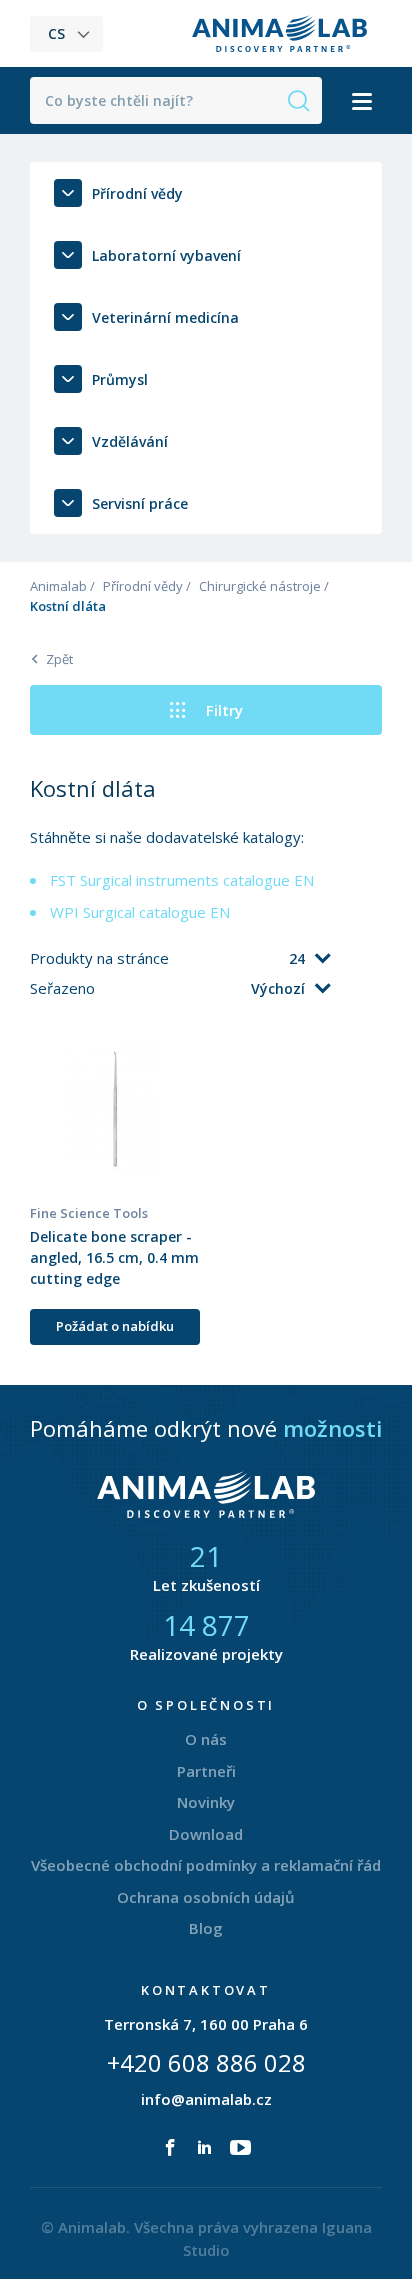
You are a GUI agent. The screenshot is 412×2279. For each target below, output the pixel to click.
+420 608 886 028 (206, 2062)
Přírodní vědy (143, 586)
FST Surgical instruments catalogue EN (182, 880)
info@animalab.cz (206, 2099)
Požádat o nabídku (115, 1326)
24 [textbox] (297, 958)
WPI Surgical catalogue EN (140, 912)
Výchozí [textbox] (278, 988)
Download (206, 1834)
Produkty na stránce (101, 958)
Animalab (58, 586)
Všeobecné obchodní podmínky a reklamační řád (206, 1865)
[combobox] (251, 959)
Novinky (206, 1802)
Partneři (206, 1771)
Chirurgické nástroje (260, 586)
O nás (206, 1739)
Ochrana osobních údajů (206, 1897)
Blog (206, 1928)
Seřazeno (64, 988)
